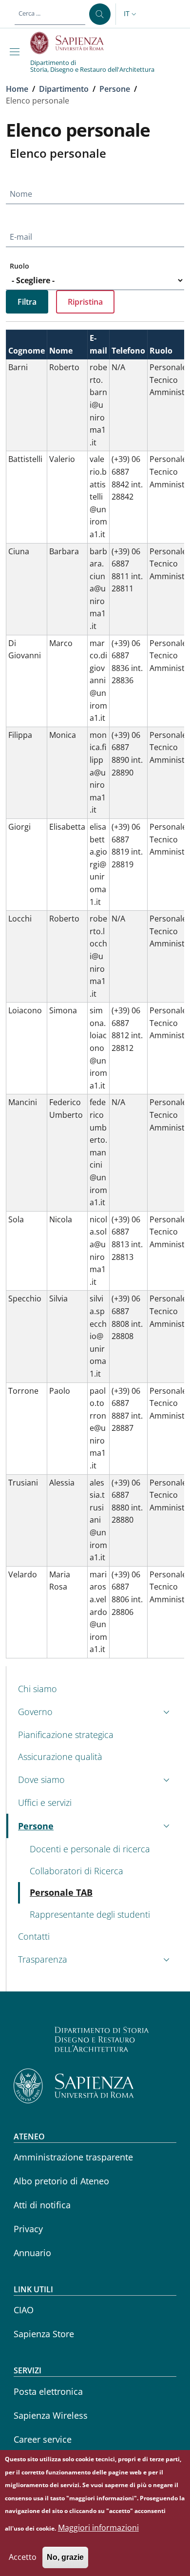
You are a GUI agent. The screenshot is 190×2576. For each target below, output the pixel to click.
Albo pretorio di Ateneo (61, 2181)
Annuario (32, 2253)
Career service (43, 2439)
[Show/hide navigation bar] (17, 52)
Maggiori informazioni (98, 2528)
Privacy (28, 2229)
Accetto (23, 2557)
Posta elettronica (48, 2391)
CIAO (24, 2310)
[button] (131, 14)
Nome (21, 194)
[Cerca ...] (100, 14)
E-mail (21, 237)
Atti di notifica (42, 2205)
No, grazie (65, 2557)
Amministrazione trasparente (73, 2157)
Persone (115, 89)
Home (17, 89)
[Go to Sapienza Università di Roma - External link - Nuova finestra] (72, 43)
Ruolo (19, 266)
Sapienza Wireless (51, 2415)
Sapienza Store (44, 2334)
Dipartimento (64, 89)
